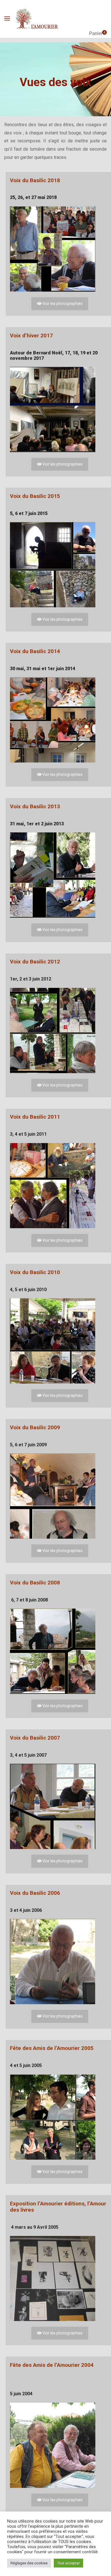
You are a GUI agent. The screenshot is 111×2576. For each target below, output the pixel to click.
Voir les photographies (62, 304)
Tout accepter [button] (68, 2563)
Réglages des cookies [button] (29, 2563)
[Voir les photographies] (60, 249)
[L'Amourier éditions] (37, 19)
